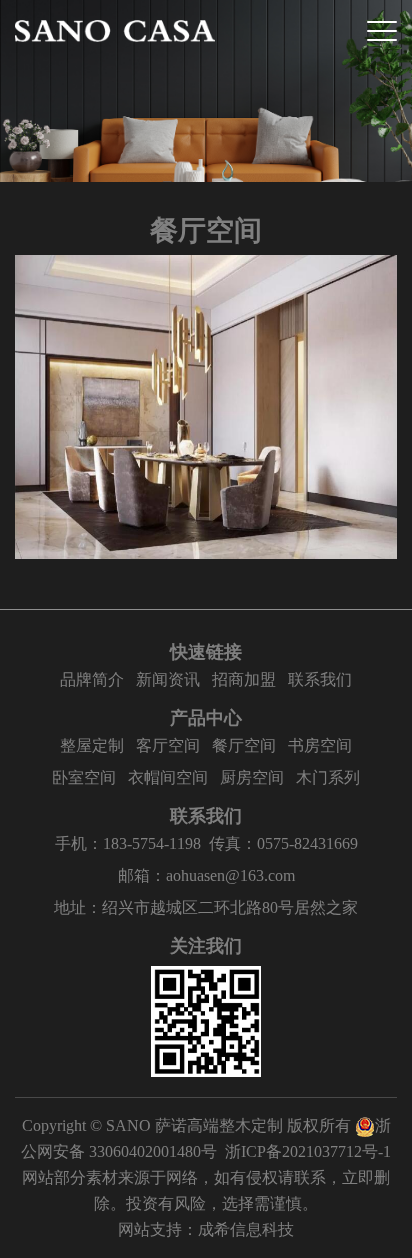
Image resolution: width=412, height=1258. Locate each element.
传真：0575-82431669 (283, 843)
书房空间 (320, 745)
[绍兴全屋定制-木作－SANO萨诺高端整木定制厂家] (115, 31)
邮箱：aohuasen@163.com (206, 875)
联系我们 (320, 679)
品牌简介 (92, 679)
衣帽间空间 (168, 777)
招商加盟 (244, 679)
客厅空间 (168, 745)
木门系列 (328, 777)
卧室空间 (84, 777)
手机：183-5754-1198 (128, 843)
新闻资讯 (168, 679)
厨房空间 (252, 777)
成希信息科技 (246, 1229)
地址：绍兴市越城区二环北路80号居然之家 (206, 907)
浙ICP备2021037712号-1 (308, 1151)
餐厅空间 (244, 745)
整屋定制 (92, 745)
